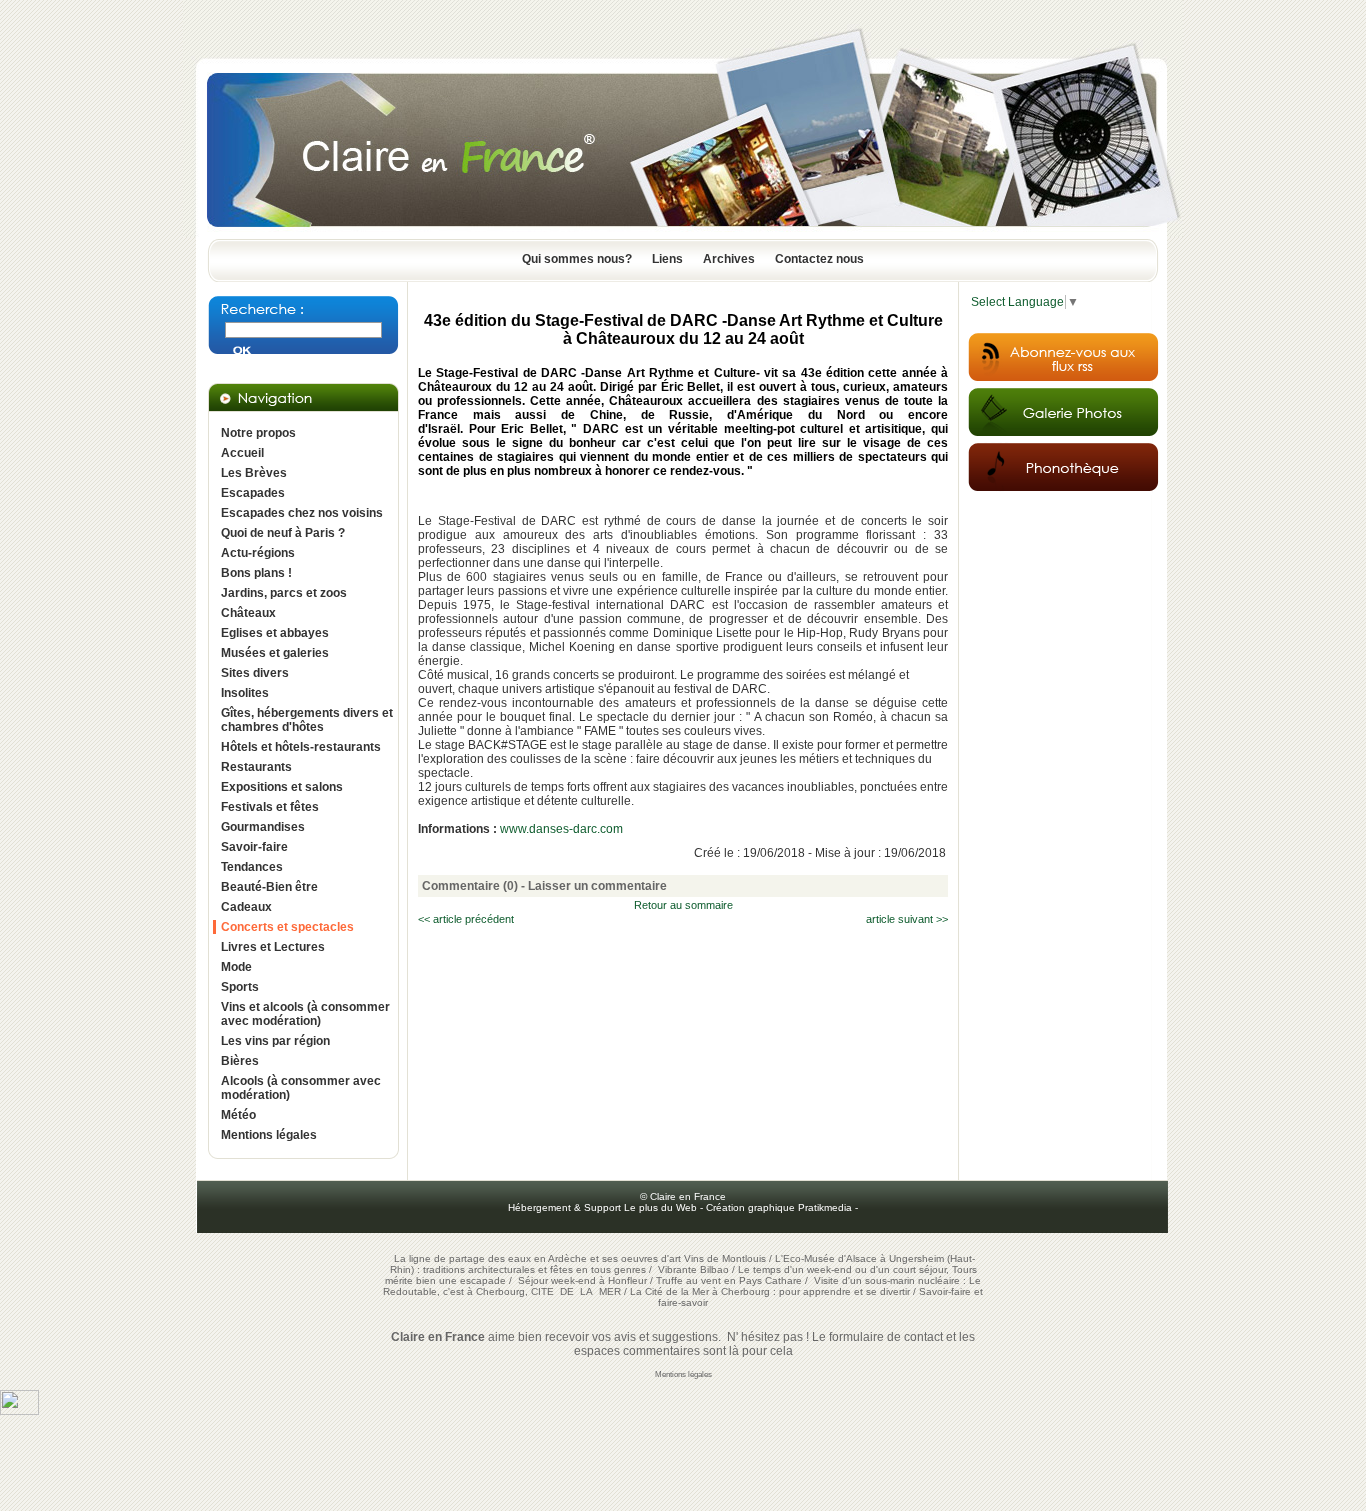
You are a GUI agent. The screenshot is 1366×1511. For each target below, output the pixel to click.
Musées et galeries (275, 653)
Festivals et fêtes (270, 807)
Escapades (253, 493)
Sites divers (255, 673)
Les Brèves (254, 473)
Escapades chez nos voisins (302, 513)
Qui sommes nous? (577, 259)
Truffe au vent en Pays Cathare (729, 1280)
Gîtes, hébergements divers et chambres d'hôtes (307, 720)
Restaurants (256, 767)
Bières (240, 1061)
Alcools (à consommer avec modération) (301, 1088)
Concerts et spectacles (287, 927)
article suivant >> (907, 919)
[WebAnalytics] (19, 1411)
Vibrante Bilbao (695, 1269)
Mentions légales (269, 1135)
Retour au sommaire (683, 905)
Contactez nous (819, 259)
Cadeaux (246, 907)
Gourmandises (263, 827)
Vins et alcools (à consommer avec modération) (305, 1014)
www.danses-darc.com (561, 829)
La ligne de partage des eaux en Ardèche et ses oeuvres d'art (537, 1258)
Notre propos (258, 433)
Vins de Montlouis (725, 1258)
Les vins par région (275, 1041)
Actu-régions (258, 553)
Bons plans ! (256, 573)
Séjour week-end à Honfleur (582, 1280)
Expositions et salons (282, 787)
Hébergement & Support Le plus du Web (604, 1207)
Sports (240, 987)
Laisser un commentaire (597, 886)
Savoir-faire (254, 847)
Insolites (245, 693)
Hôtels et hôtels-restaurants (301, 747)
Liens (667, 259)
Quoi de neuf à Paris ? (283, 533)
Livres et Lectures (273, 947)
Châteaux (248, 613)
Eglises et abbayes (275, 633)
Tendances (252, 867)
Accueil (242, 453)
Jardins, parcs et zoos (284, 593)
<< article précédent (466, 919)
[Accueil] (683, 233)
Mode (236, 967)
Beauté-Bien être (269, 887)
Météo (238, 1115)
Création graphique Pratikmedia (779, 1207)
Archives (729, 259)
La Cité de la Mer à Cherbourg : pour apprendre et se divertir (770, 1291)
